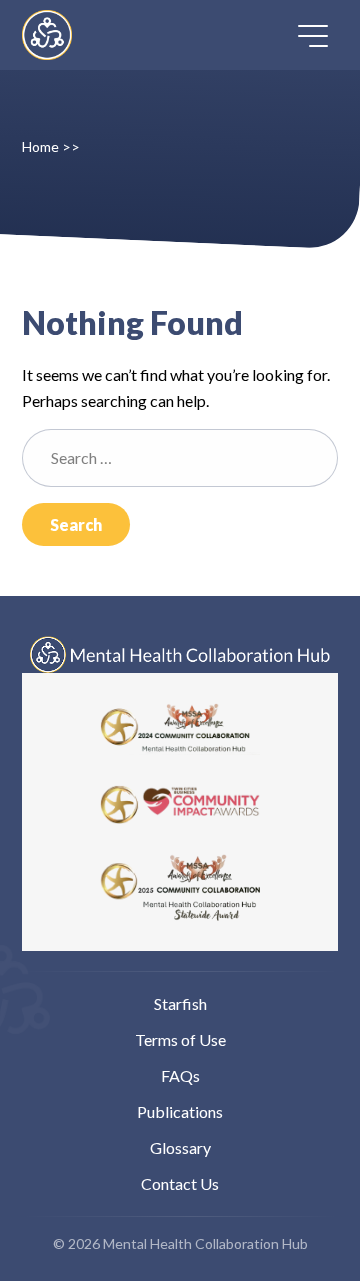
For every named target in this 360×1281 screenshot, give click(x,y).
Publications (180, 1111)
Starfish (180, 1003)
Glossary (180, 1147)
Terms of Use (180, 1039)
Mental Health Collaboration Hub (64, 35)
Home (40, 146)
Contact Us (180, 1183)
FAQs (180, 1075)
